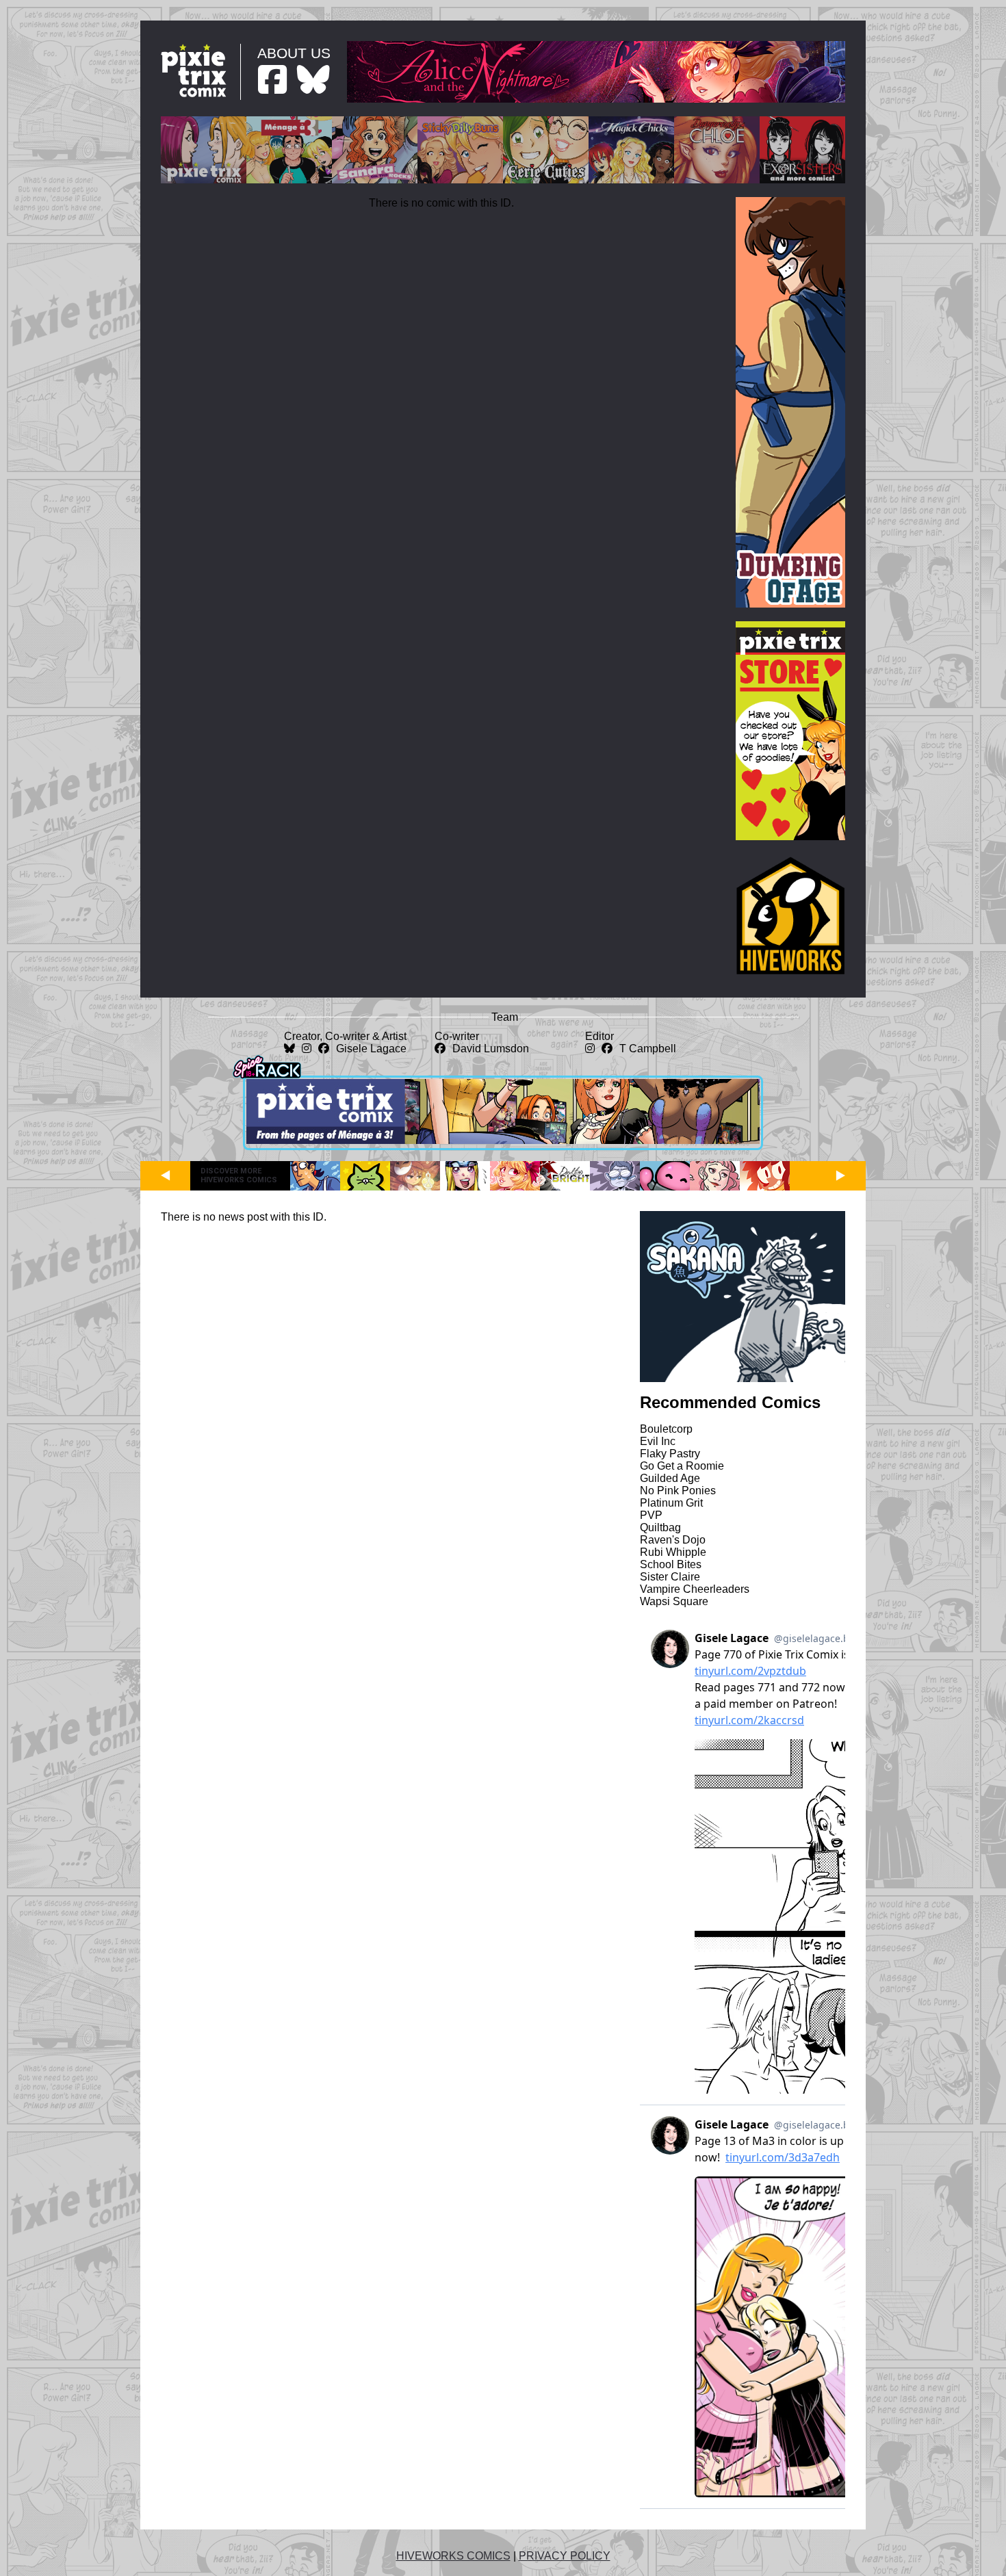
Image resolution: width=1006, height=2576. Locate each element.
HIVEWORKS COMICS (453, 2556)
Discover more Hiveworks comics (239, 1175)
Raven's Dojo (673, 1540)
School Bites (671, 1564)
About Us (294, 53)
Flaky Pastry (670, 1454)
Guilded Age (670, 1478)
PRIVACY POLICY (565, 2556)
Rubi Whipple (673, 1552)
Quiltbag (660, 1527)
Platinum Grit (671, 1503)
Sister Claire (670, 1577)
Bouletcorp (666, 1429)
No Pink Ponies (678, 1491)
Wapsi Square (674, 1601)
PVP (651, 1515)
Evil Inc (658, 1441)
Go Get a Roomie (682, 1466)
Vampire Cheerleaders (695, 1589)
